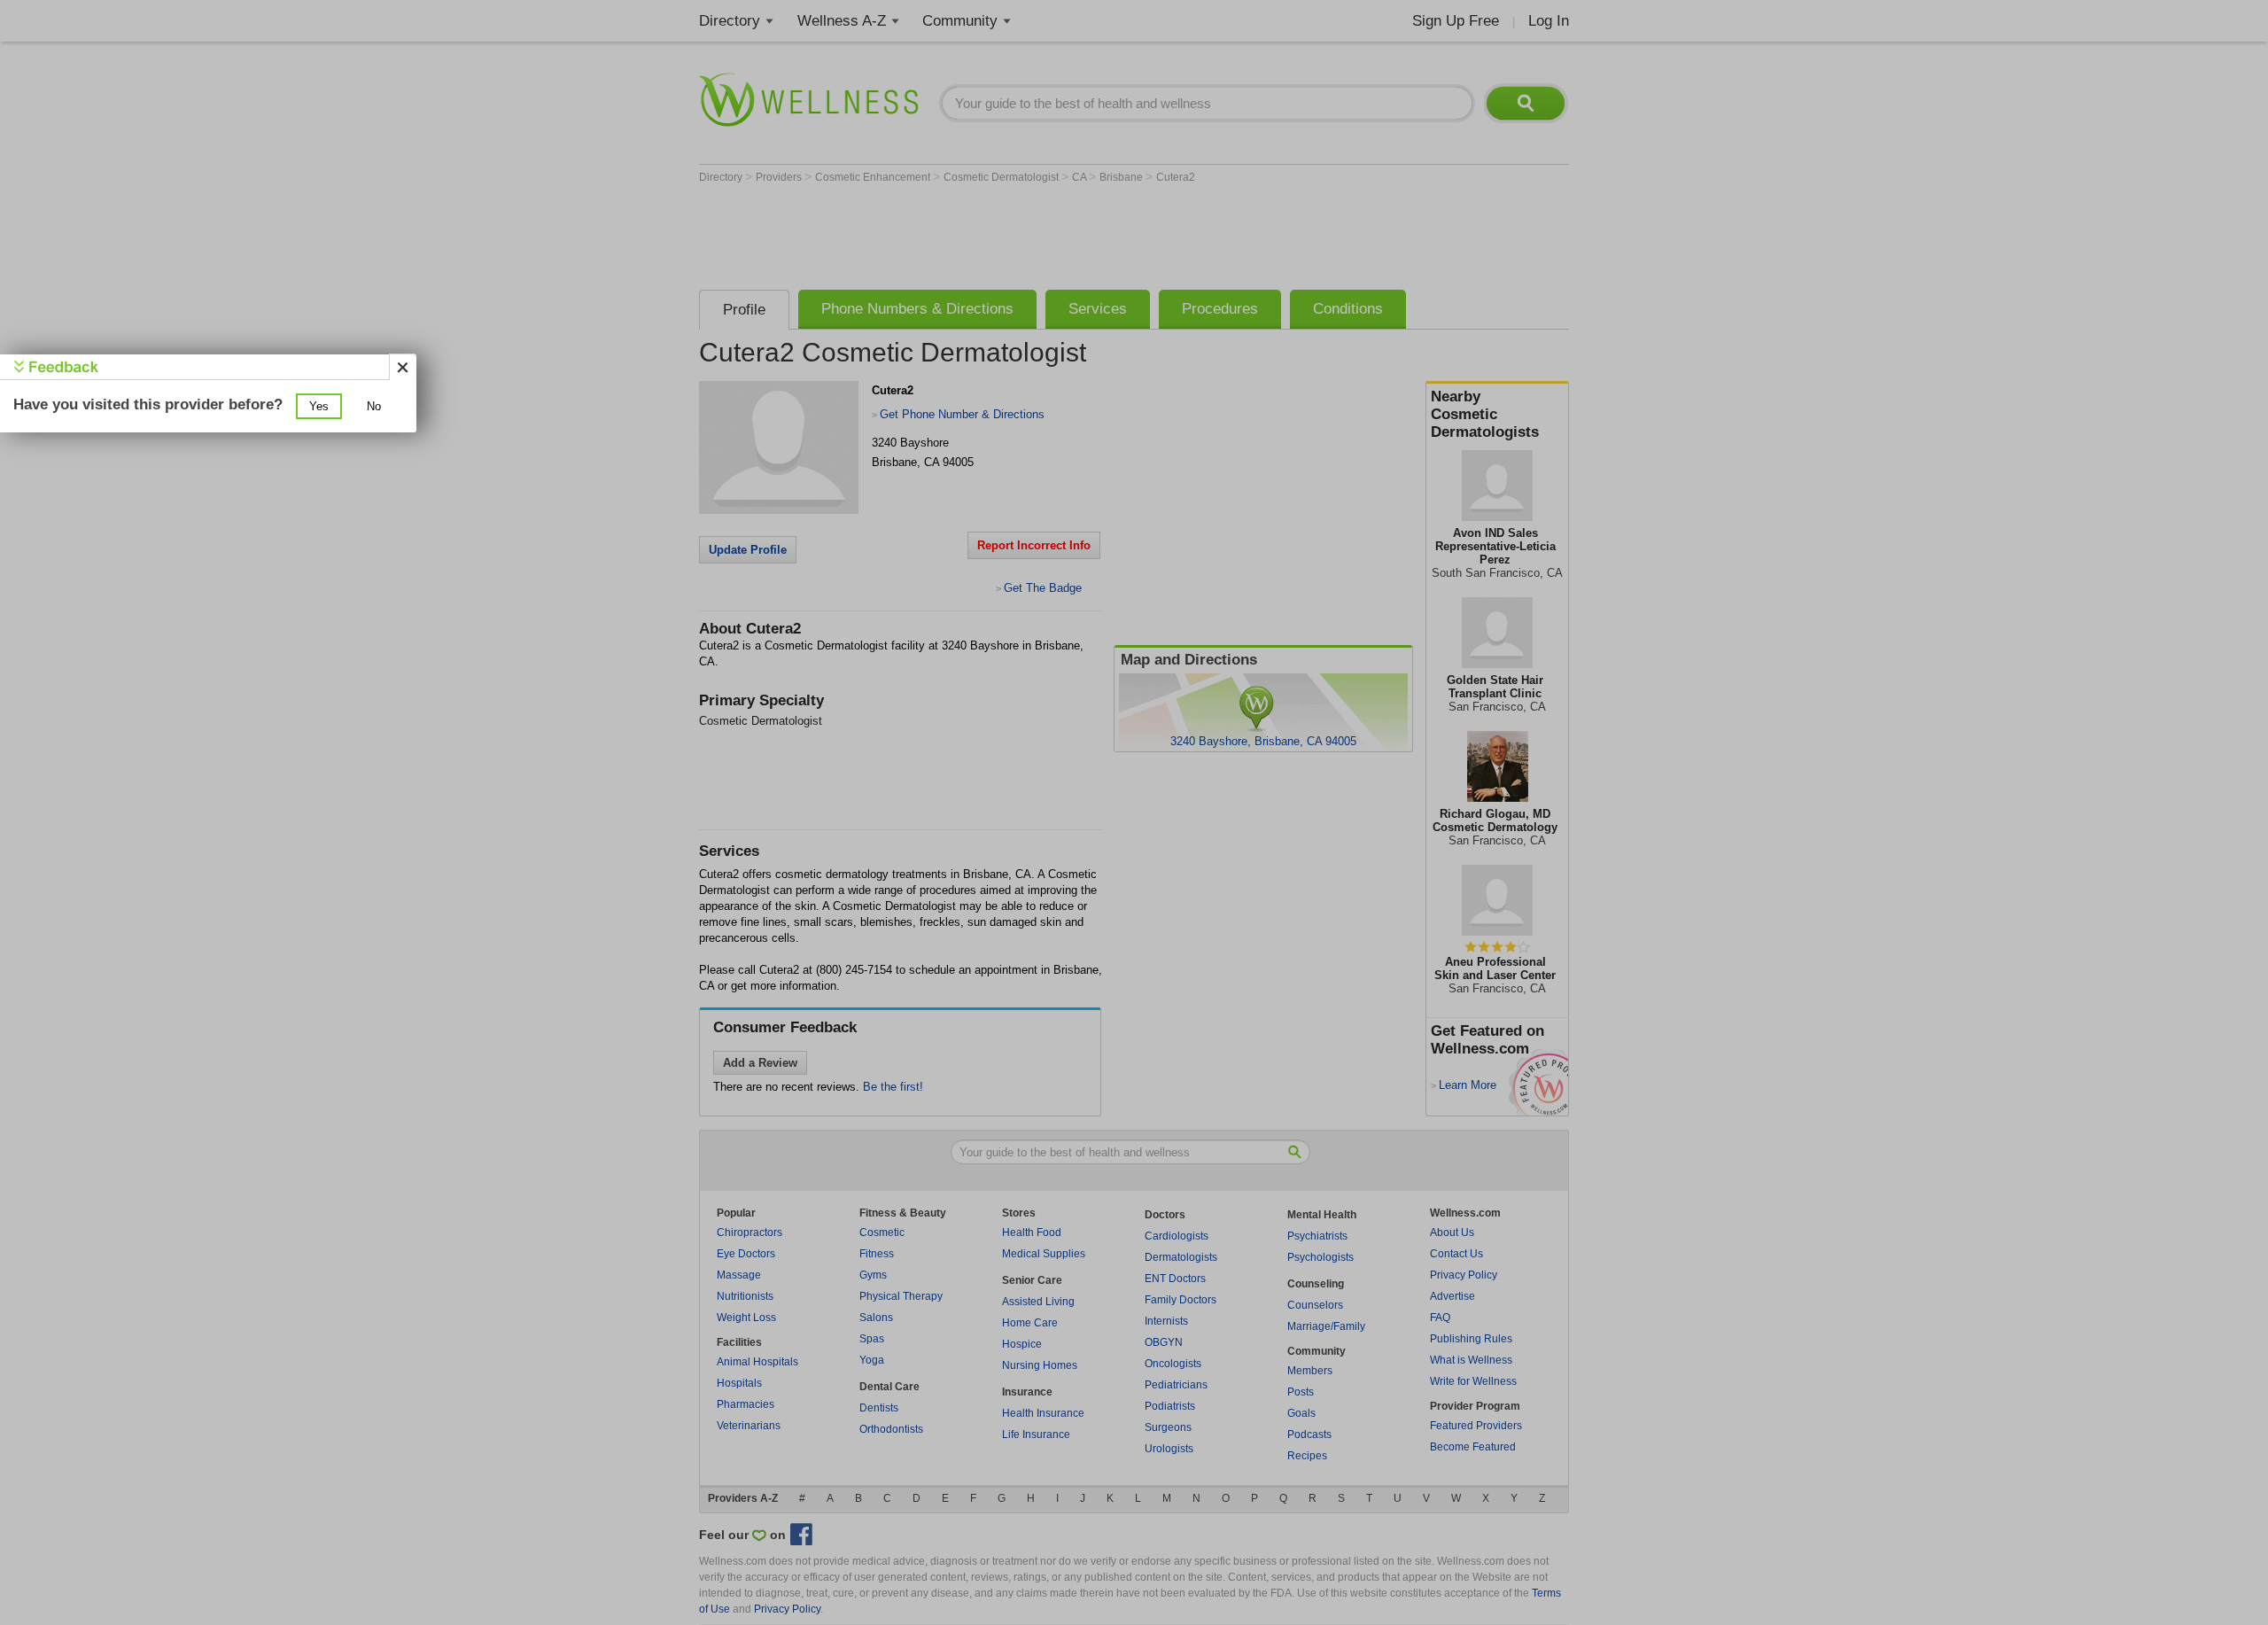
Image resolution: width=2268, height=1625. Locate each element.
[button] (319, 406)
